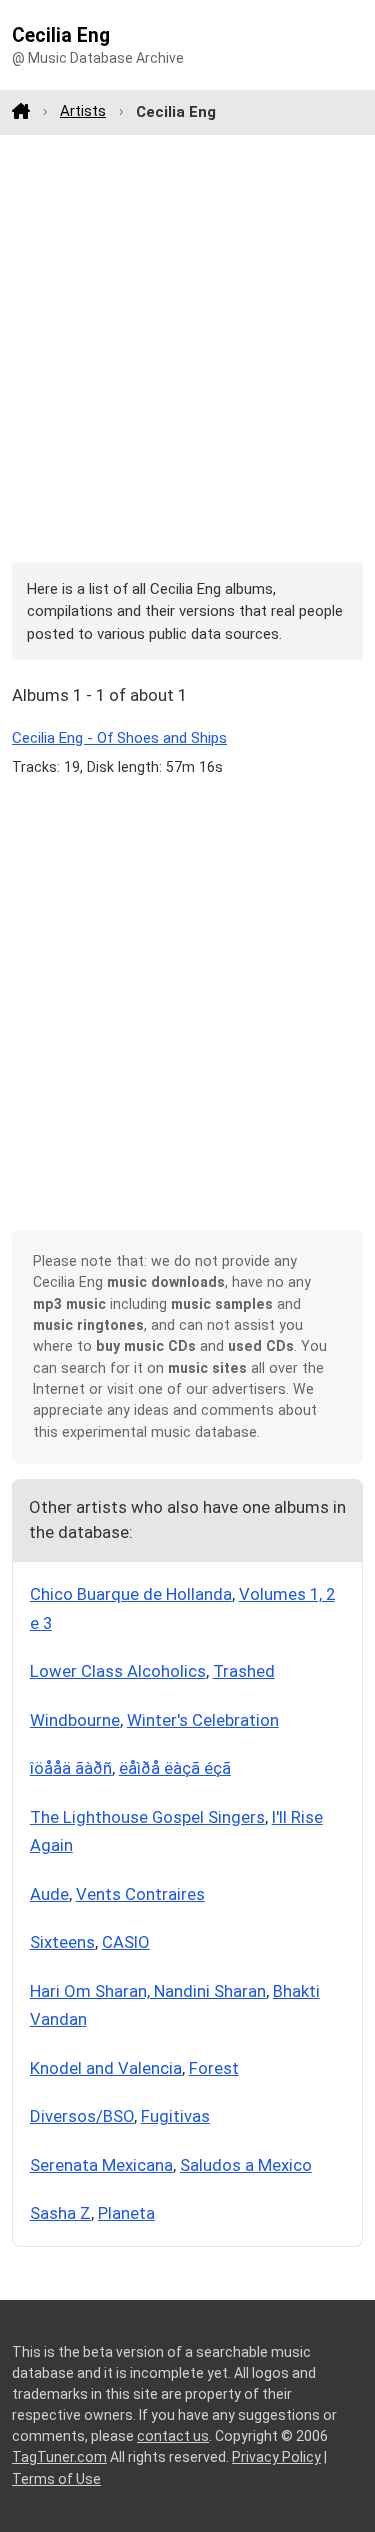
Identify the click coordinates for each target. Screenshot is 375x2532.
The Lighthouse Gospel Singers (147, 1817)
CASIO (126, 1942)
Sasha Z (60, 2213)
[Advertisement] (187, 348)
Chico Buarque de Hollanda (131, 1594)
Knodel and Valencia (106, 2068)
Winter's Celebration (203, 1720)
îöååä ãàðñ (71, 1768)
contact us (173, 2436)
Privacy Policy (276, 2457)
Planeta (126, 2213)
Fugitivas (175, 2116)
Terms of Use (56, 2479)
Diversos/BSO (82, 2116)
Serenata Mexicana (101, 2165)
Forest (214, 2068)
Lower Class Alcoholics (118, 1671)
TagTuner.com (59, 2457)
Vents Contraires (140, 1894)
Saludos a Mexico (246, 2165)
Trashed (244, 1671)
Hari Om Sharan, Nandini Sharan (148, 1991)
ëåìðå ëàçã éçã (175, 1768)
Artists (83, 111)
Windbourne (75, 1720)
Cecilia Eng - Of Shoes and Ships (119, 738)
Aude (49, 1894)
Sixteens (62, 1942)
